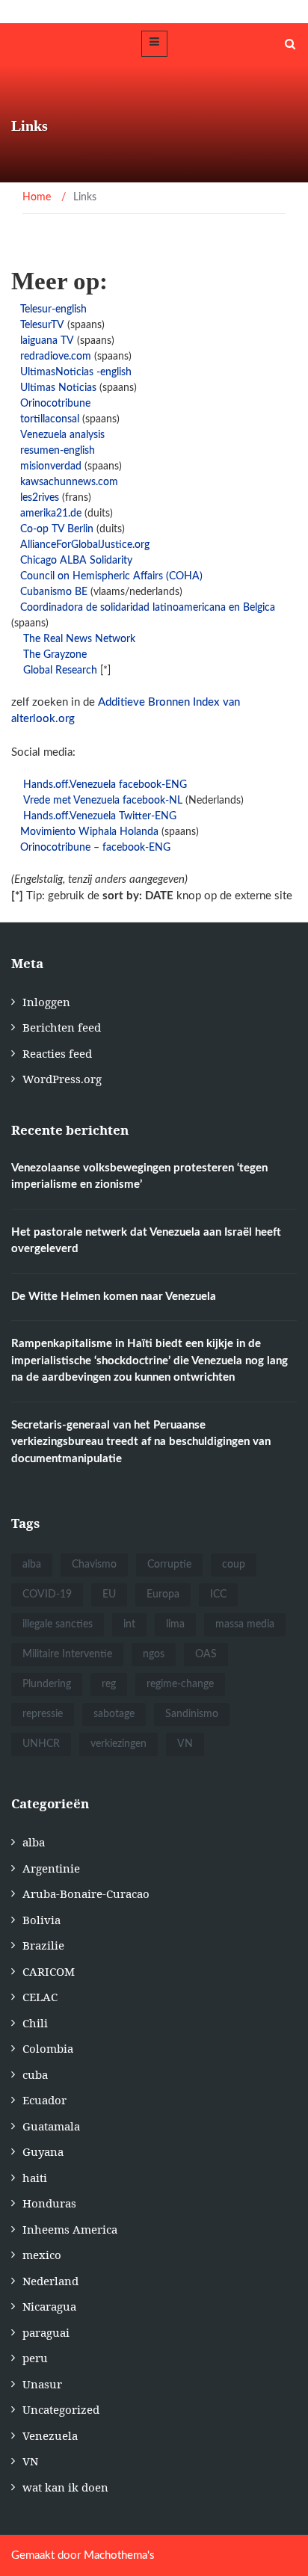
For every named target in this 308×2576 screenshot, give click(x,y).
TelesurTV (42, 325)
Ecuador (44, 2100)
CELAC (40, 1997)
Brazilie (43, 1945)
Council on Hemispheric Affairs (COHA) (111, 576)
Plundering (47, 1684)
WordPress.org (62, 1079)
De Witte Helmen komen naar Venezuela (114, 1297)
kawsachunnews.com (69, 482)
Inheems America (70, 2229)
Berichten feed (62, 1027)
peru (35, 2358)
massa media (245, 1624)
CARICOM (49, 1971)
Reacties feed (57, 1053)
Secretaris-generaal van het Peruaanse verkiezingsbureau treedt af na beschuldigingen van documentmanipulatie (141, 1442)
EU (109, 1594)
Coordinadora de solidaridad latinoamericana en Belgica (148, 608)
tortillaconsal (50, 419)
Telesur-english (53, 309)
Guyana (43, 2151)
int (129, 1624)
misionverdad (51, 466)
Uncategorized (61, 2409)
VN (185, 1744)
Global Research (60, 671)
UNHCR (41, 1744)
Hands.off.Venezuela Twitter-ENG (100, 816)
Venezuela (50, 2435)
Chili (35, 2023)
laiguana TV (47, 341)
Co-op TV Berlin (58, 529)
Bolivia (41, 1920)
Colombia (48, 2048)
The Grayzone (55, 655)
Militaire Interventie (67, 1654)
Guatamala (51, 2126)
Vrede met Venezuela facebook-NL (103, 801)
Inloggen (46, 1002)
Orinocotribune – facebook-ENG (95, 848)
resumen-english (58, 451)
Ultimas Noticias (58, 388)
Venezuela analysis (62, 435)
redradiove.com (57, 357)
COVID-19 (47, 1594)
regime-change (180, 1684)
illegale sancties (58, 1624)
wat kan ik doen (65, 2487)
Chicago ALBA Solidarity (76, 561)
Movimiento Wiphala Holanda (89, 832)
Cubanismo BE (54, 592)
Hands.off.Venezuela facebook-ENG (105, 785)
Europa (163, 1594)
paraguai (46, 2332)
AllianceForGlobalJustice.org (85, 545)
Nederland (50, 2281)
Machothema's (119, 2555)
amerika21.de (51, 514)
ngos (154, 1654)
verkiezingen (118, 1744)
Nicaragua (49, 2306)
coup (234, 1565)
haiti (35, 2178)
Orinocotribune (55, 404)
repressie (43, 1714)
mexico (42, 2255)
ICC (218, 1594)
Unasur (42, 2384)
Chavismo (94, 1565)
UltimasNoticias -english (76, 372)
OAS (206, 1654)
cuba (35, 2074)
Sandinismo (192, 1714)
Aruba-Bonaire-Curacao (86, 1894)
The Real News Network (79, 639)
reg (109, 1684)
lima (175, 1624)
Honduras (49, 2203)
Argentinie (51, 1868)
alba (32, 1565)
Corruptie (169, 1565)
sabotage (114, 1714)
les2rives (40, 498)
